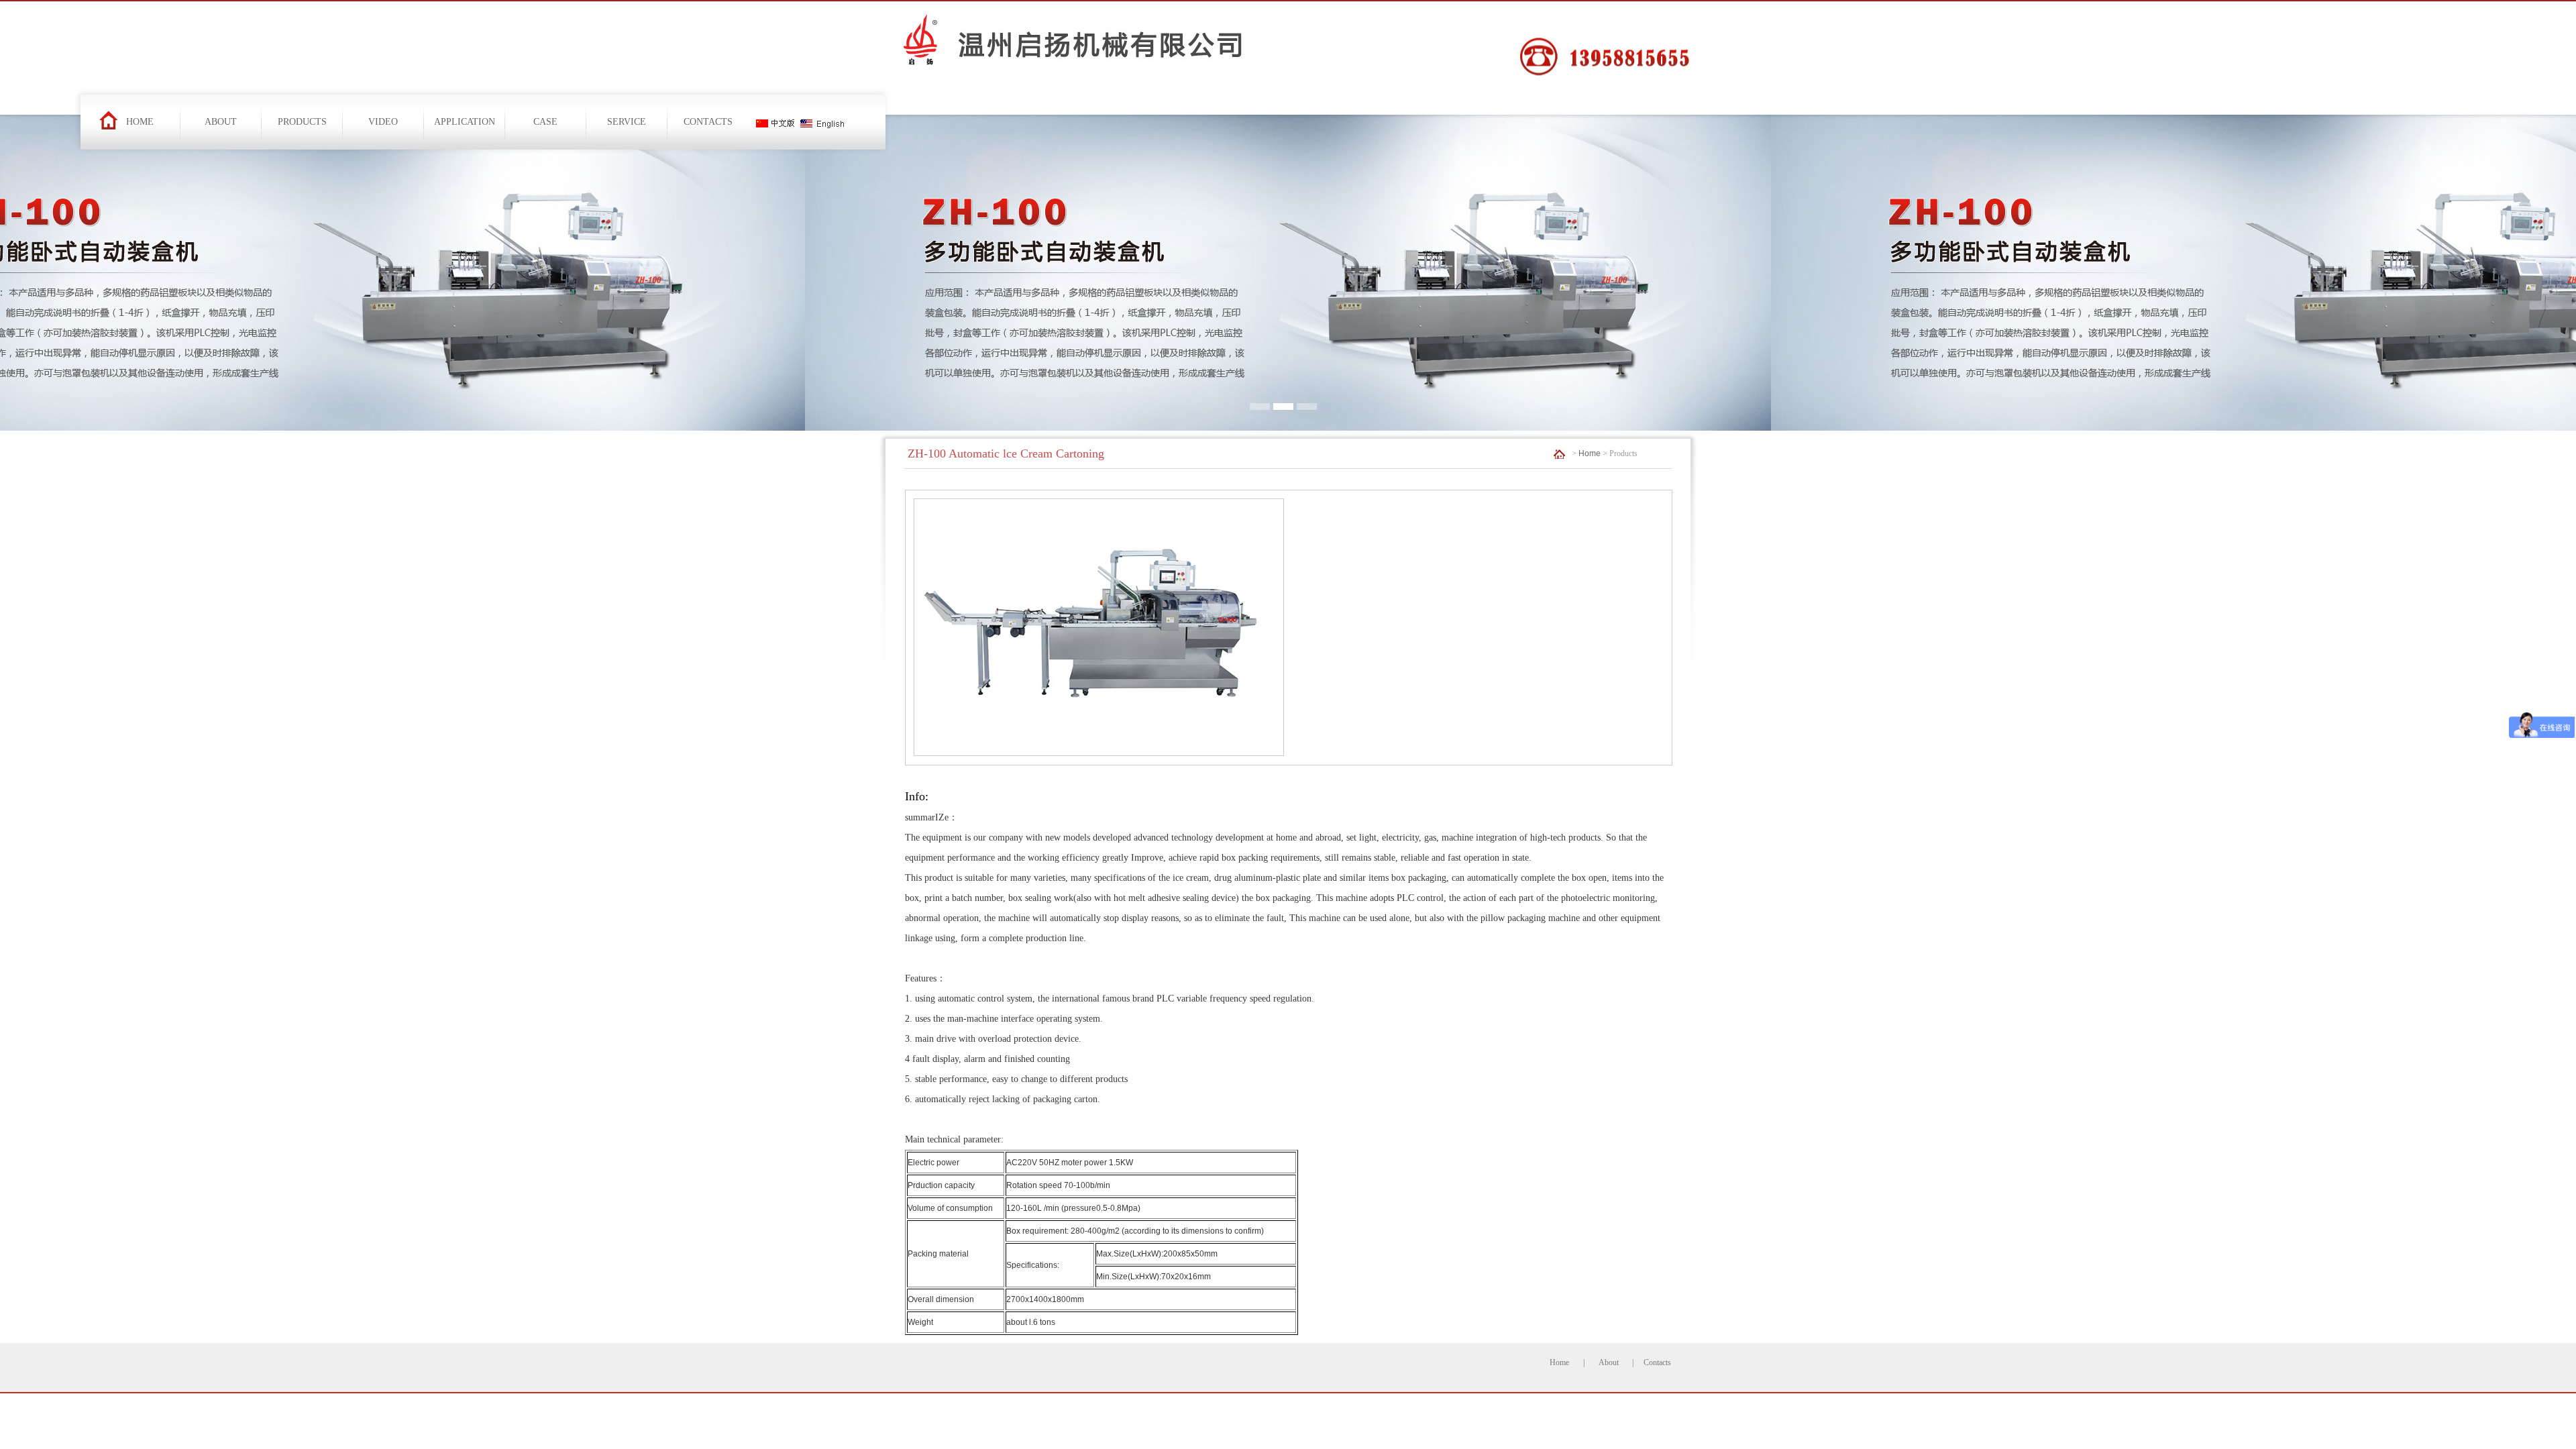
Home (1590, 453)
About (1609, 1362)
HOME (140, 122)
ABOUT (221, 122)
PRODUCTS (302, 122)
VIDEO (383, 122)
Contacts (1657, 1362)
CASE (545, 122)
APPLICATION (465, 122)
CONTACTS (708, 122)
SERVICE (627, 122)
